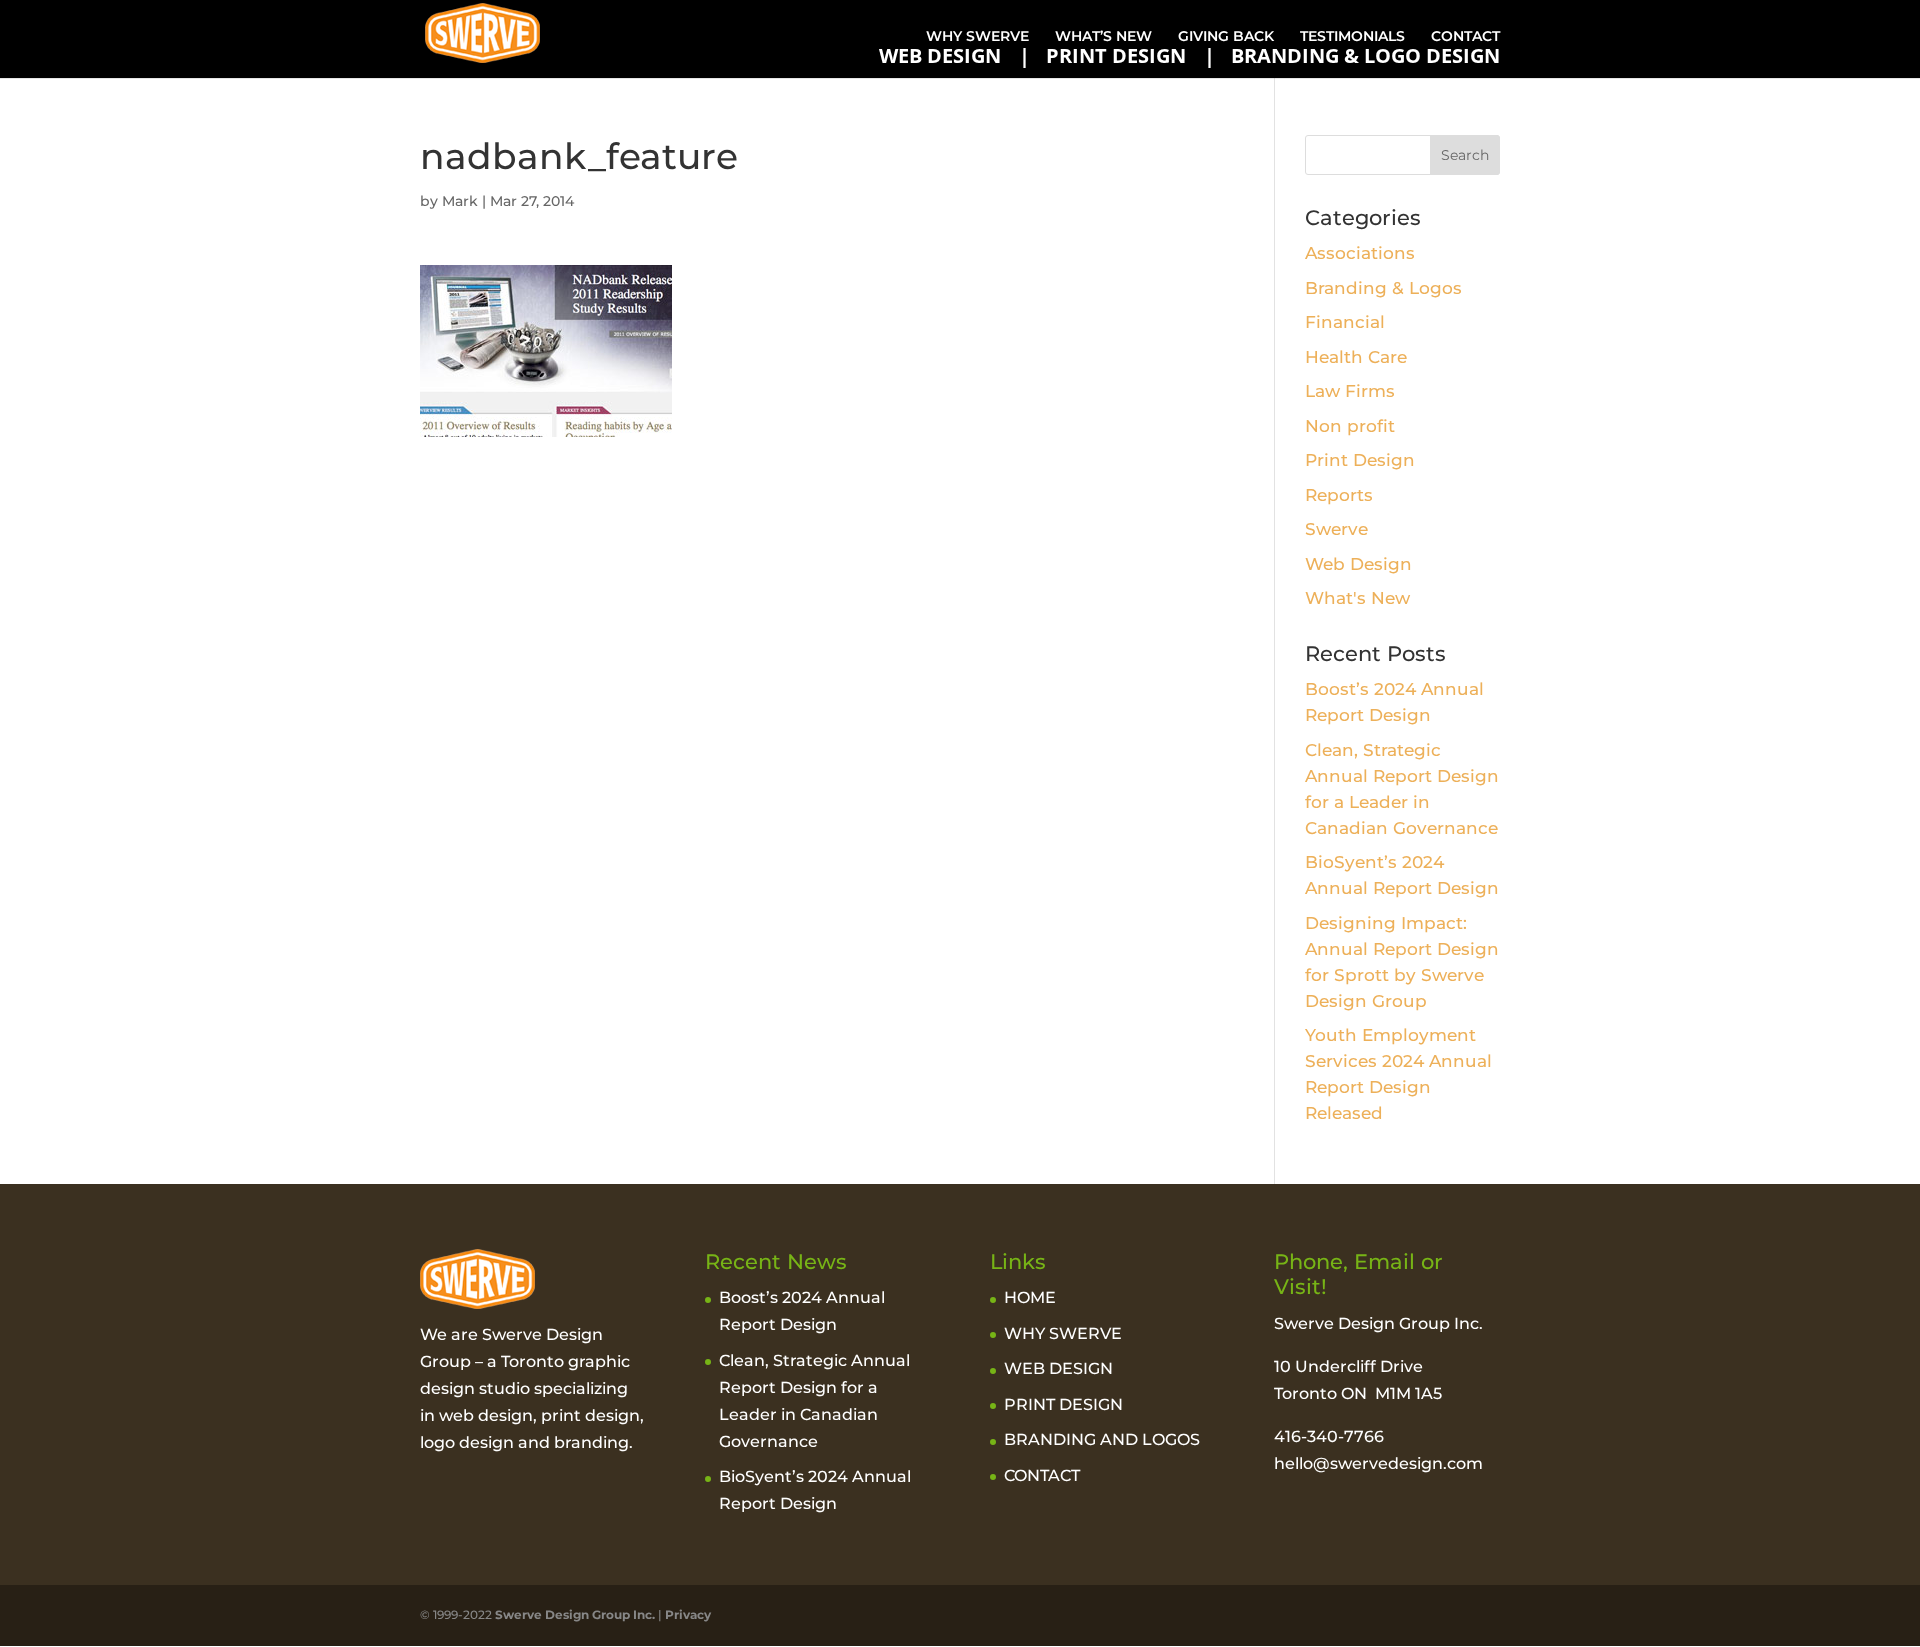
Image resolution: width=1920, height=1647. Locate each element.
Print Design (1360, 460)
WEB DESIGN (940, 56)
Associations (1360, 253)
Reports (1339, 495)
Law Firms (1350, 391)
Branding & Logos (1383, 288)
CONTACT (1465, 36)
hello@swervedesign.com (1378, 1463)
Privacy (688, 1614)
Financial (1345, 322)
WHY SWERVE (977, 36)
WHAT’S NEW (1103, 36)
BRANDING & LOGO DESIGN (1365, 56)
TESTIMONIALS (1352, 36)
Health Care (1356, 357)
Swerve (1336, 529)
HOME (1030, 1297)
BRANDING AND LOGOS (1102, 1439)
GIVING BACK (1226, 36)
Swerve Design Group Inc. (573, 1614)
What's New (1357, 598)
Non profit (1350, 426)
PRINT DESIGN (1116, 56)
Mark (460, 201)
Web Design (1358, 564)
